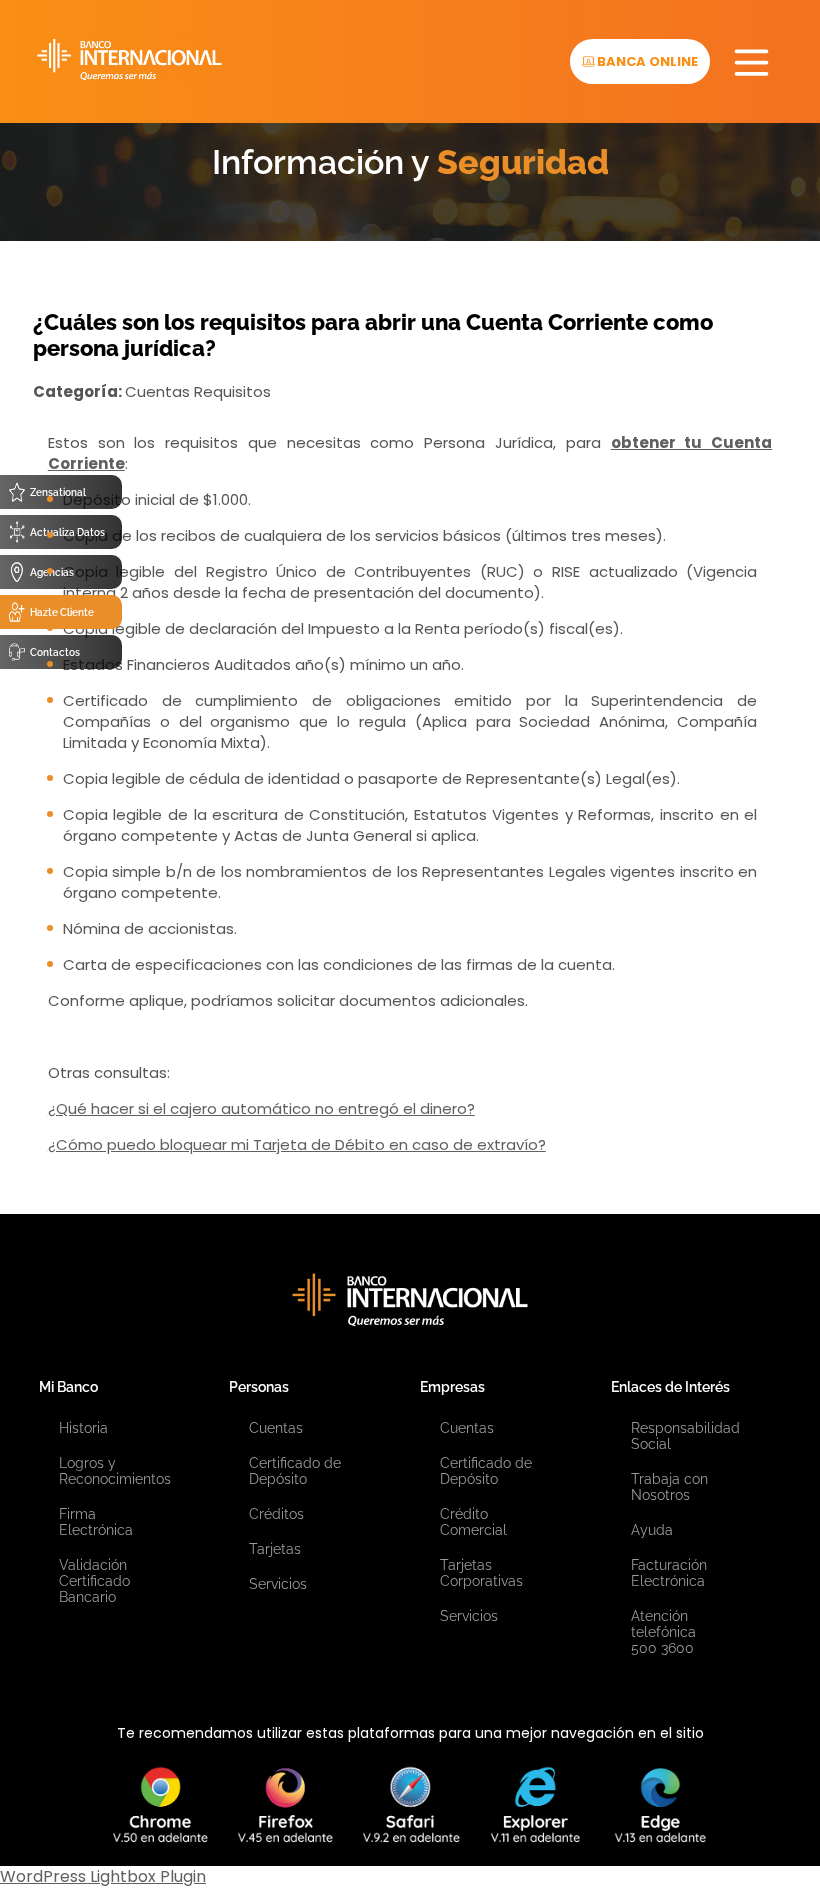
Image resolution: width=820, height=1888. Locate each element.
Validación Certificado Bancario (94, 1581)
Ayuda (652, 1530)
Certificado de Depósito (295, 1471)
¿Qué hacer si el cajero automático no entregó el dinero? (261, 1108)
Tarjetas (275, 1549)
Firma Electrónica (96, 1522)
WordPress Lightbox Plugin (103, 1876)
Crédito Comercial (473, 1522)
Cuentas (276, 1428)
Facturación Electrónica (669, 1573)
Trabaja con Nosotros (669, 1487)
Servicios (278, 1584)
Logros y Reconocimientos (114, 1471)
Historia (83, 1428)
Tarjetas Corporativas (481, 1573)
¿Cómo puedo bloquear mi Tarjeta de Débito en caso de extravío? (297, 1144)
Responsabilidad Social (685, 1436)
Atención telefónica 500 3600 (663, 1632)
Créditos (276, 1514)
